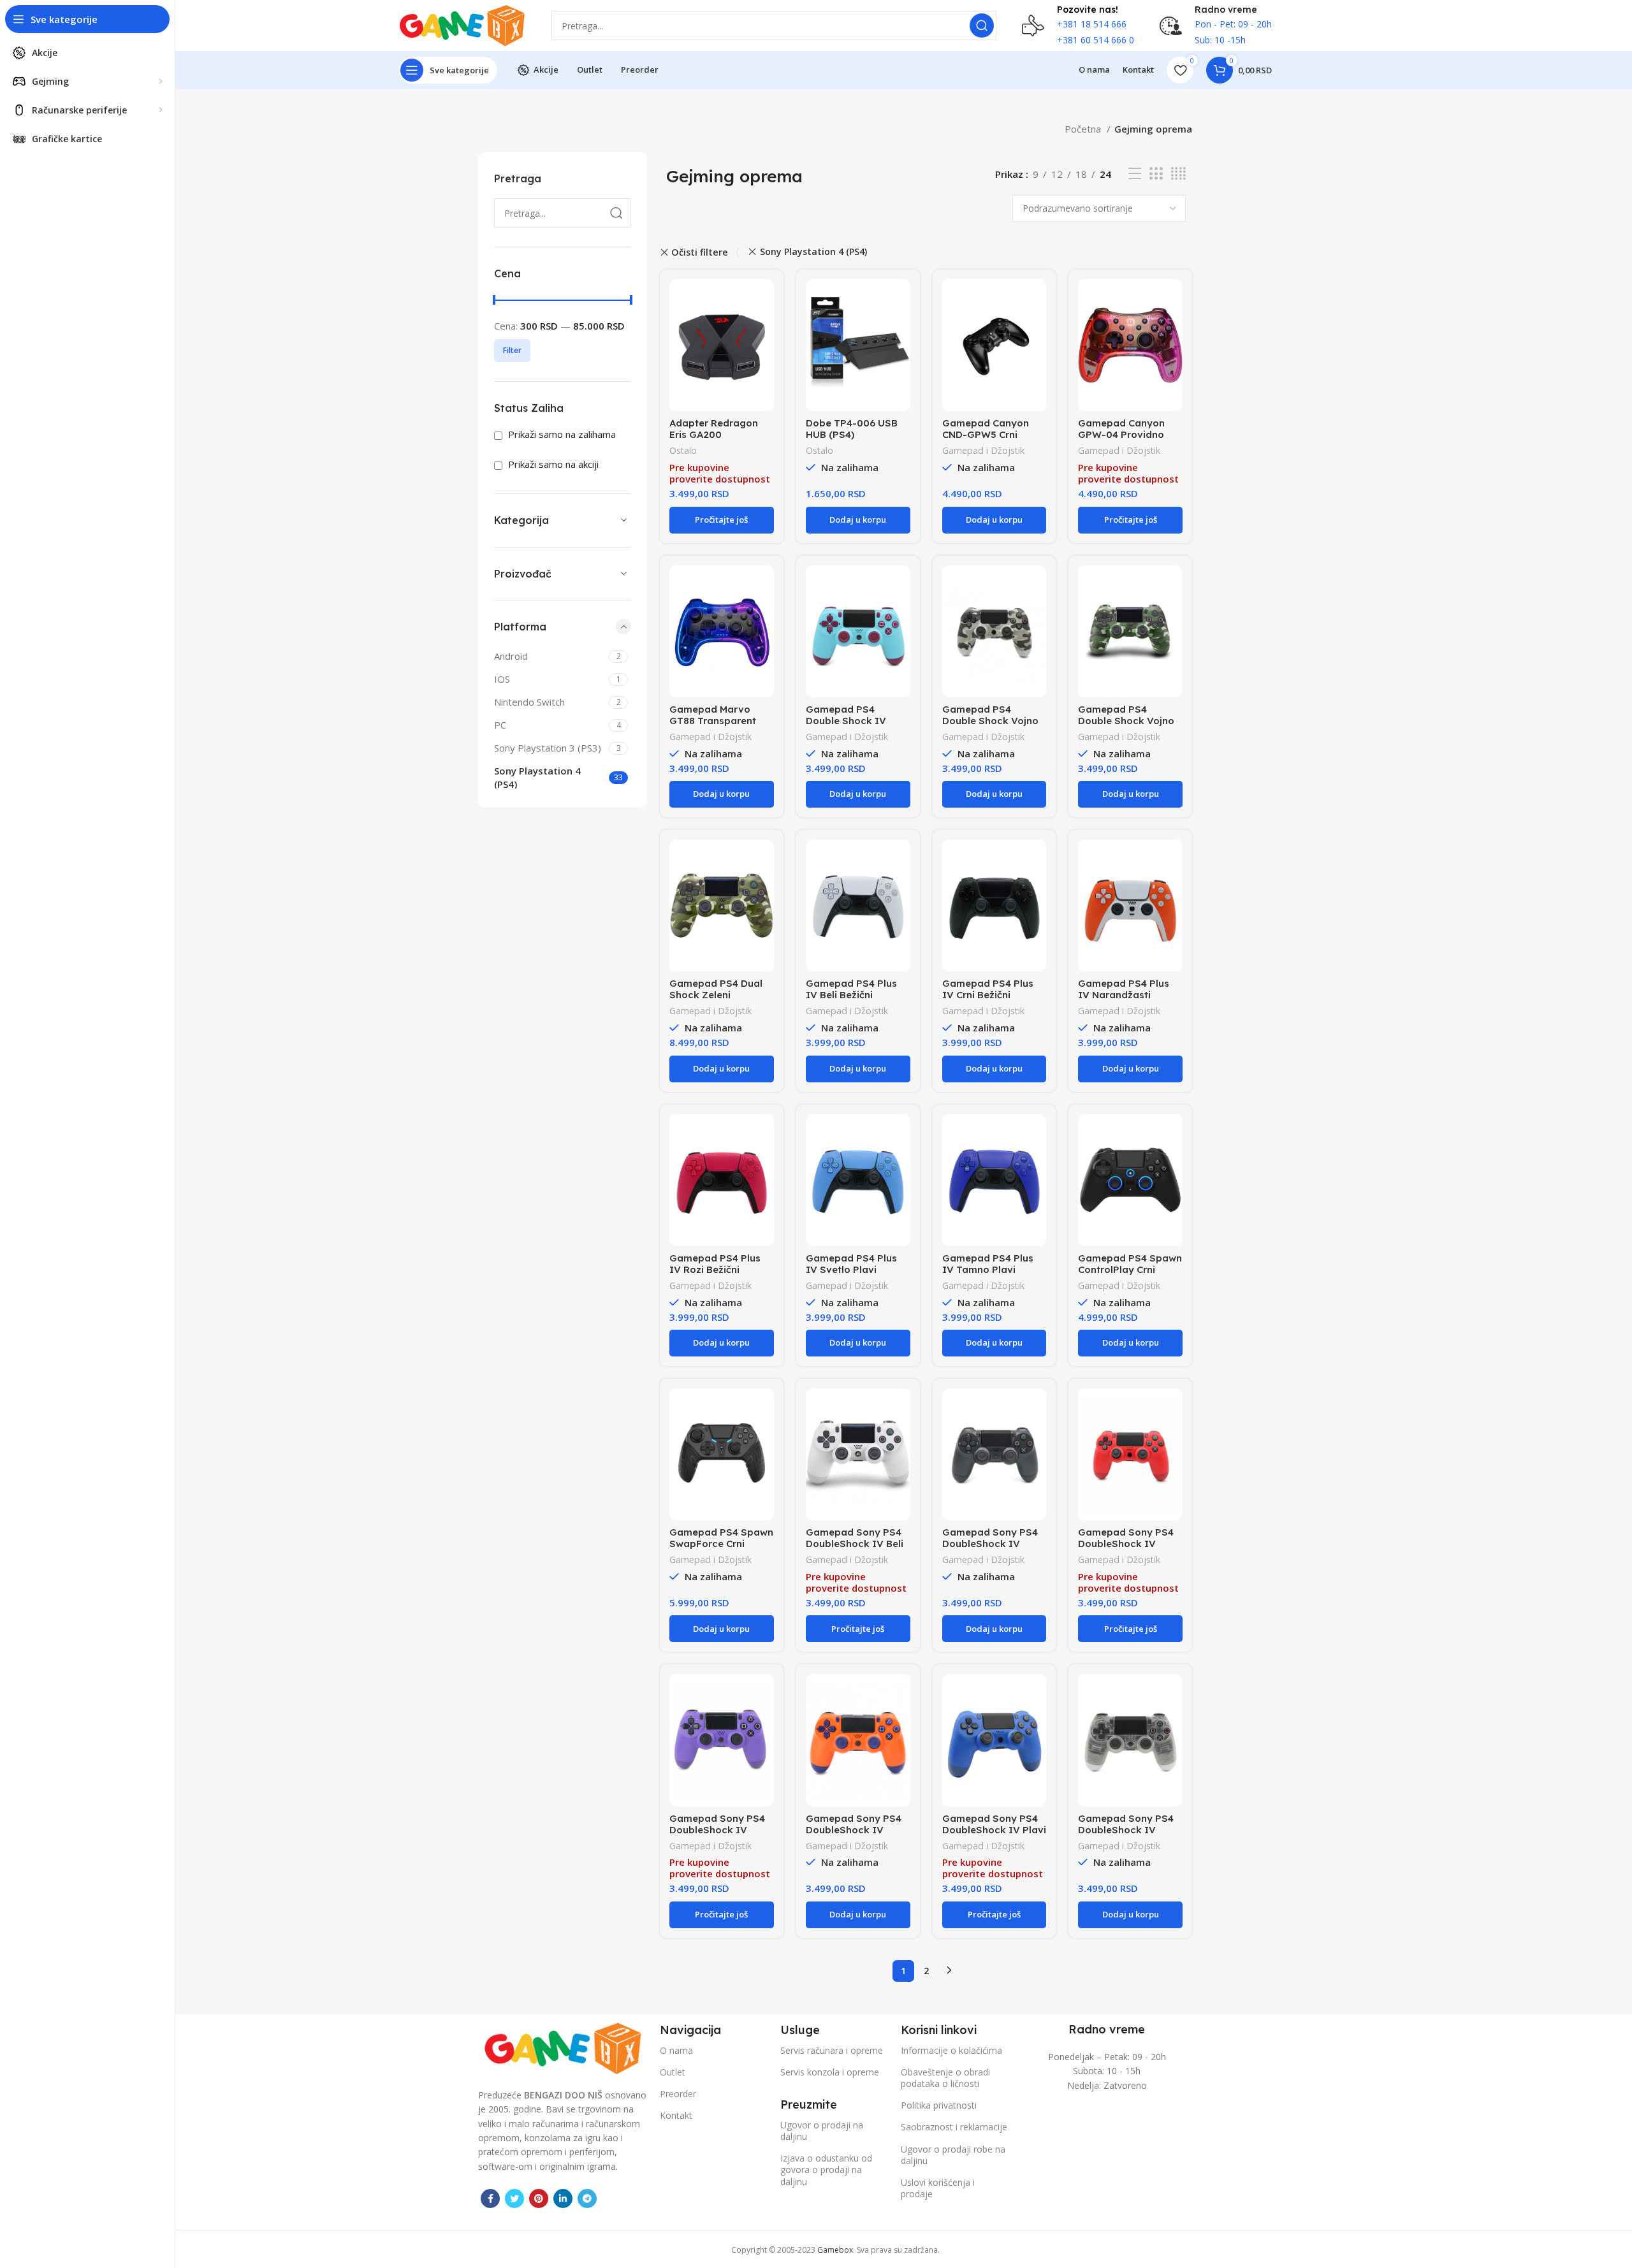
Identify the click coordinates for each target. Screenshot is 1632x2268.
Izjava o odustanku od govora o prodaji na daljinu (826, 2170)
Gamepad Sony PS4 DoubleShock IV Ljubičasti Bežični (717, 1830)
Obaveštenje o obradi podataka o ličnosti (945, 2078)
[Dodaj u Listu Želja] (764, 329)
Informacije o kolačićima (951, 2050)
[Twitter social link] (514, 2199)
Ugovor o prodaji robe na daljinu (953, 2155)
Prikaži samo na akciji (552, 464)
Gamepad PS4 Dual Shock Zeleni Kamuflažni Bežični (716, 995)
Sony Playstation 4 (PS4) (813, 252)
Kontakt (676, 2115)
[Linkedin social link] (563, 2199)
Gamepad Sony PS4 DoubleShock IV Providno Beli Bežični (1127, 1830)
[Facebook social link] (490, 2199)
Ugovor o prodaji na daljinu (822, 2131)
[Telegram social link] (587, 2199)
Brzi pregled (764, 300)
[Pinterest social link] (539, 2199)
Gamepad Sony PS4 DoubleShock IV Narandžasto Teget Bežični (854, 1835)
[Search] (982, 25)
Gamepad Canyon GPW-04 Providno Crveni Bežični (1121, 434)
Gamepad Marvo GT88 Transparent (713, 715)
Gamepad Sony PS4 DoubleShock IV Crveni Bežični (1126, 1544)
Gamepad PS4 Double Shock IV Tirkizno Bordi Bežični (857, 721)
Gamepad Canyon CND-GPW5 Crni (986, 429)
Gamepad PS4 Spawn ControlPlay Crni (1130, 1264)
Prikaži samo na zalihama (561, 434)
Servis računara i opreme (832, 2050)
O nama (676, 2050)
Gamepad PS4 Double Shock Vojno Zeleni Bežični (1126, 721)
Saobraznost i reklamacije (954, 2127)
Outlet (673, 2072)
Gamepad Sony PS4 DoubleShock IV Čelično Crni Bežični (990, 1544)
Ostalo (683, 450)
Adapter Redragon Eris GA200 (714, 429)
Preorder (678, 2094)
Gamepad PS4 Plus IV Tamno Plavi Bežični (988, 1269)
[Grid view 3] (1156, 174)
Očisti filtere (700, 252)
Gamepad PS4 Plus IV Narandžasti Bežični (1124, 995)
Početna (1084, 129)
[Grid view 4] (1178, 174)
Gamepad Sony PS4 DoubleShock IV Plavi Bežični (994, 1830)
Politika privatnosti (939, 2105)
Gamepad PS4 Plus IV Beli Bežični (851, 989)
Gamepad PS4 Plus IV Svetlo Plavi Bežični (851, 1269)
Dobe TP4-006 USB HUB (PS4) (852, 429)
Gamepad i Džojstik (983, 450)
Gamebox (835, 2250)
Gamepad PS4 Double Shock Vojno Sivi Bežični (990, 721)
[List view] (1135, 174)
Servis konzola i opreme (830, 2072)
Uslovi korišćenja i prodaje (938, 2188)
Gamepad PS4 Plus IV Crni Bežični (988, 989)
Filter (512, 350)
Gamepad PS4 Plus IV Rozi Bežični (715, 1264)
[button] (858, 520)
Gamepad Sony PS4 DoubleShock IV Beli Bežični (855, 1544)
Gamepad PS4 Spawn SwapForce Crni (721, 1538)
